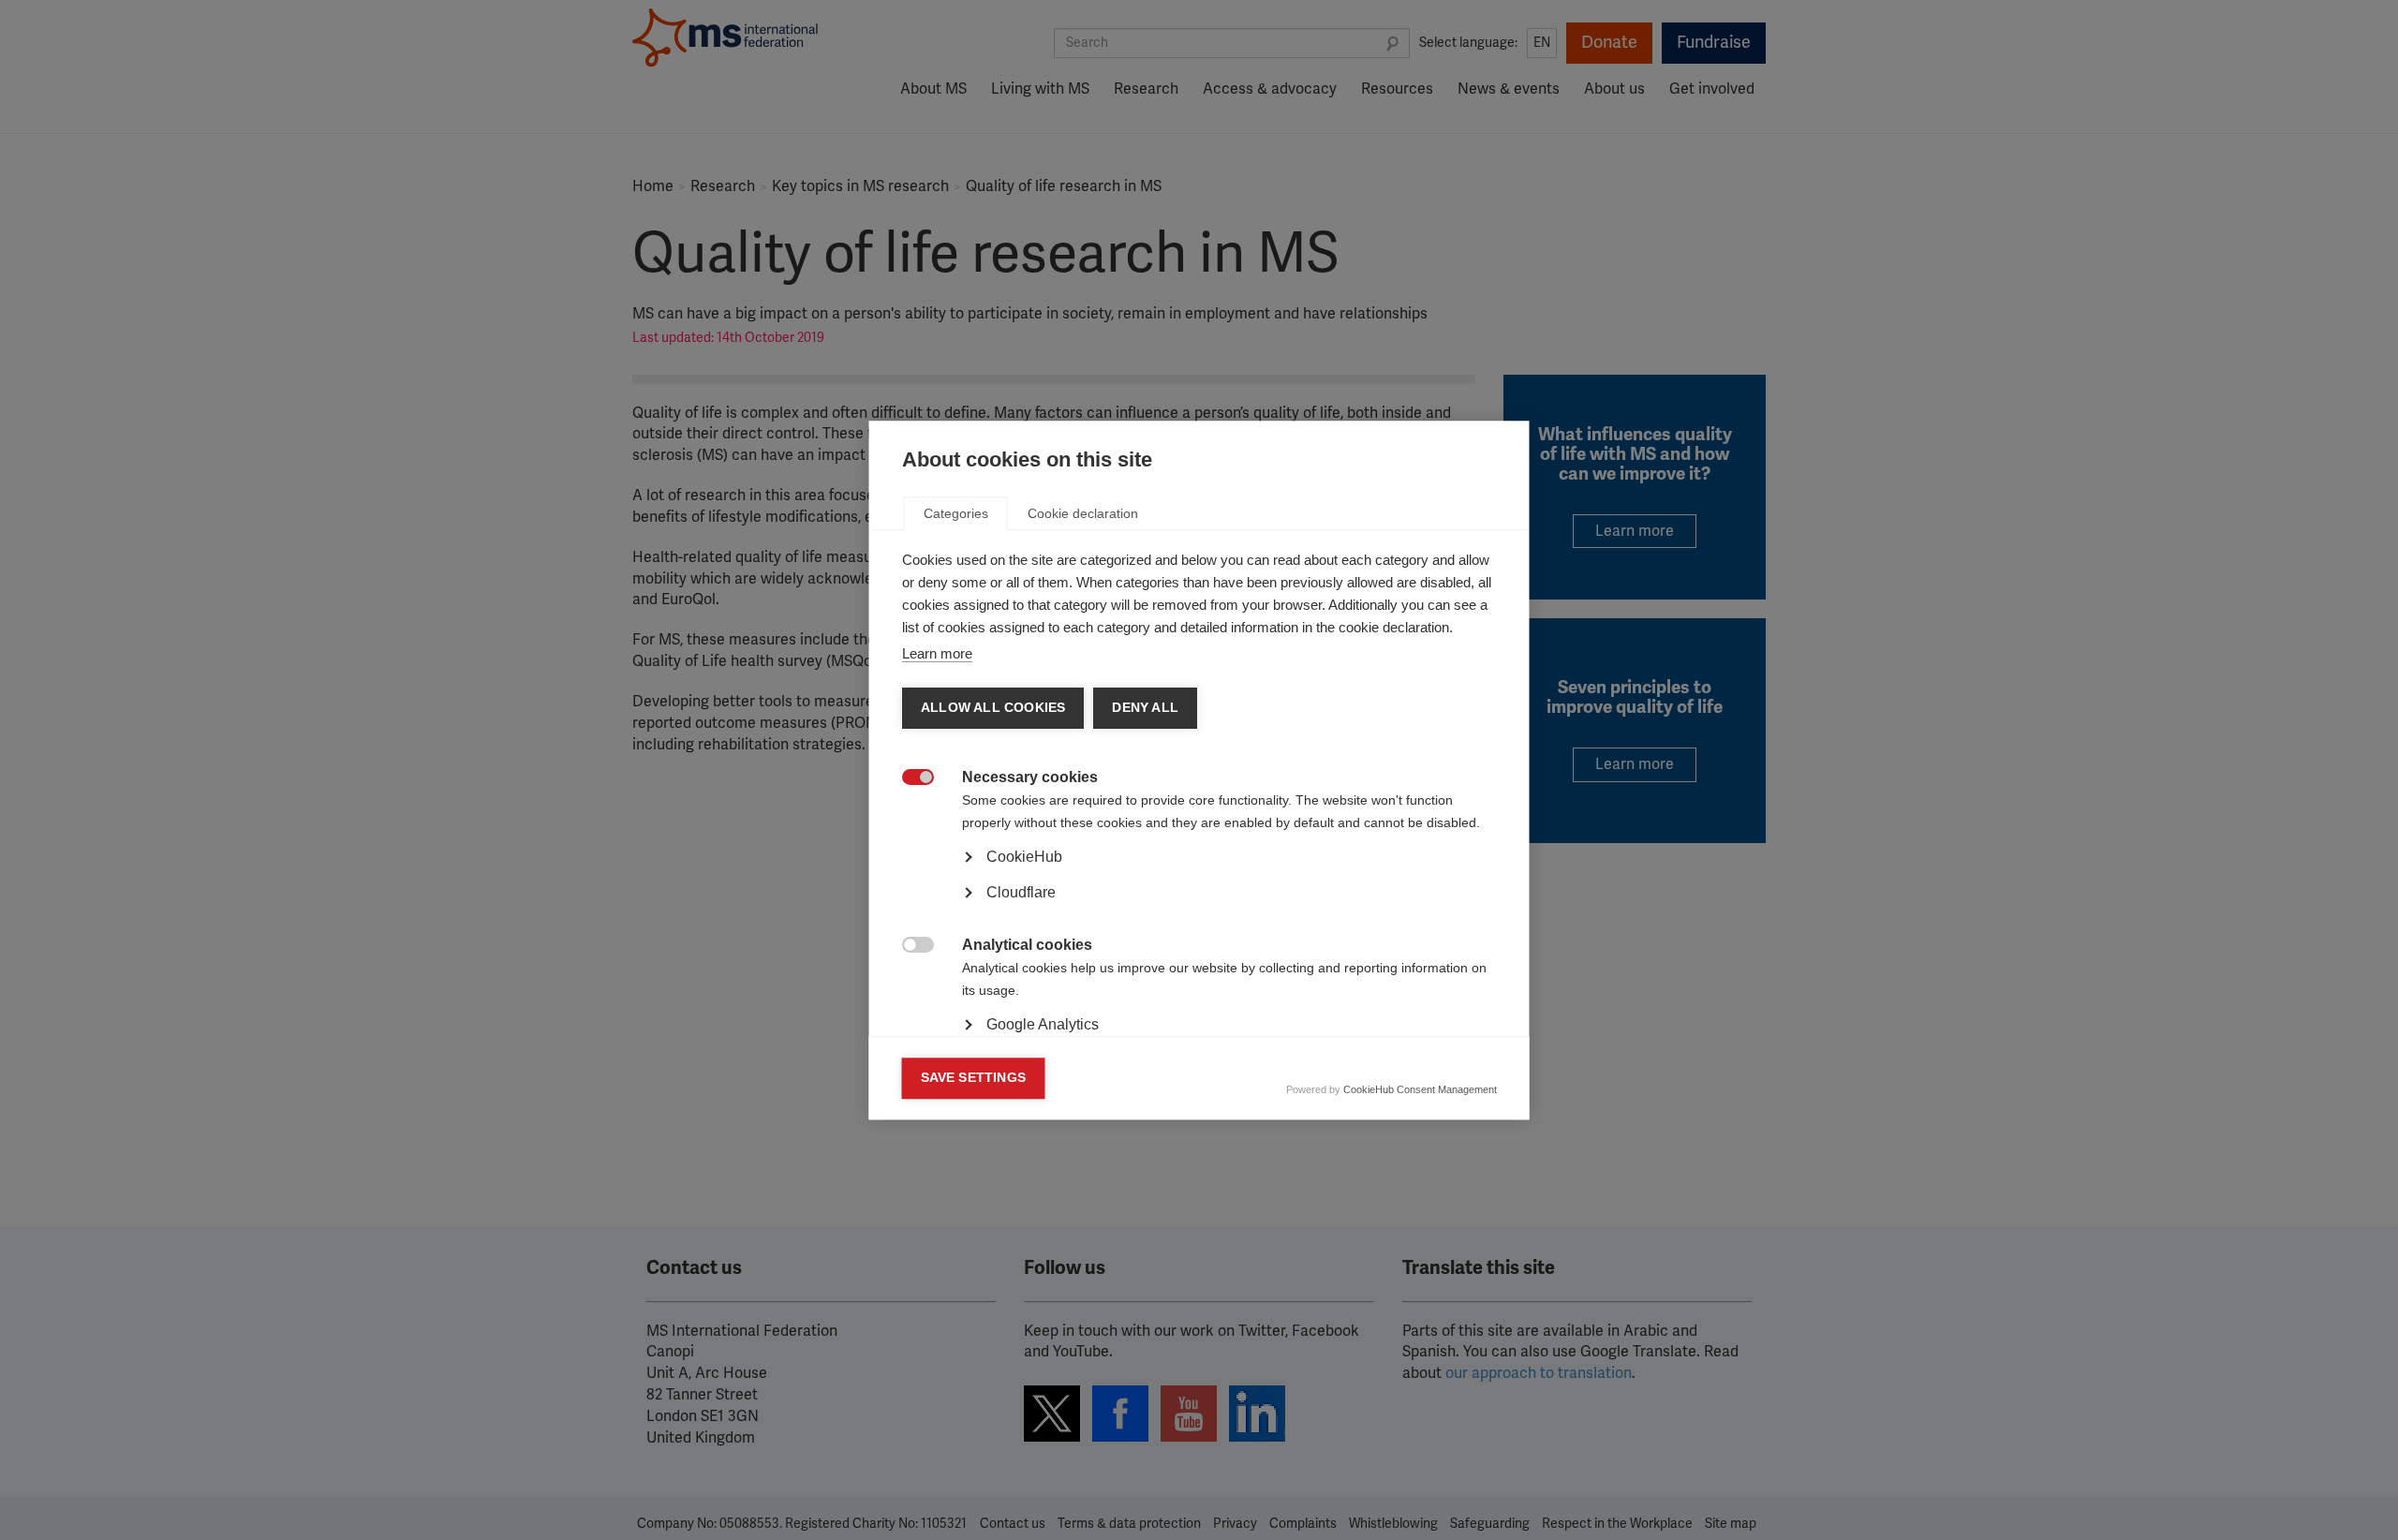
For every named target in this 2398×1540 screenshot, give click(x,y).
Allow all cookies (993, 708)
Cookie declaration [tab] (1083, 513)
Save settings (974, 1078)
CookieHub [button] (1024, 857)
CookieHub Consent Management (1420, 1089)
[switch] (908, 779)
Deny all (1145, 708)
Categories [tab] (956, 513)
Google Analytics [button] (1043, 1024)
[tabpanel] (1199, 909)
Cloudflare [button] (1021, 892)
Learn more (937, 653)
